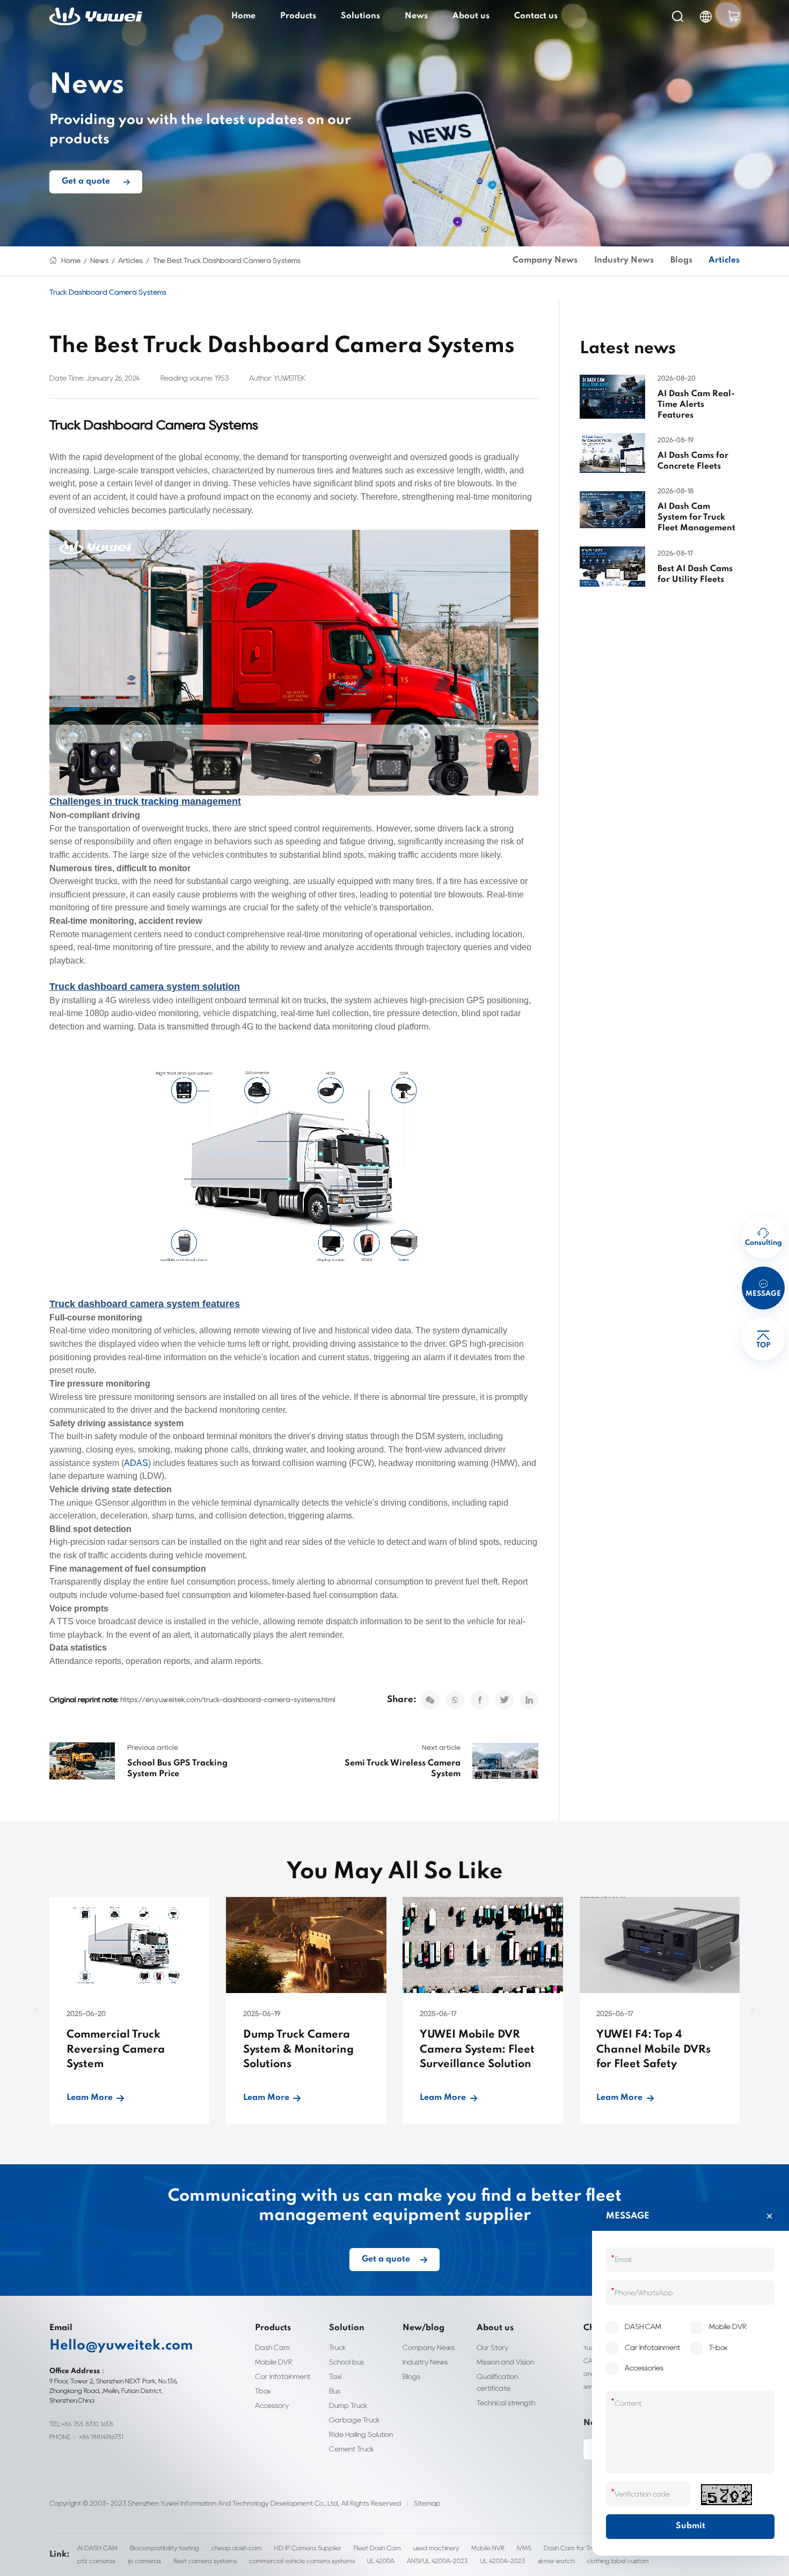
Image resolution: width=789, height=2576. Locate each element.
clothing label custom (618, 2561)
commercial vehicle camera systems (302, 2561)
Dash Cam (272, 2347)
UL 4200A (381, 2561)
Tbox (263, 2391)
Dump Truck (348, 2405)
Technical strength (506, 2403)
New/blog (423, 2328)
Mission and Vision (505, 2362)
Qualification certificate (497, 2382)
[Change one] (726, 2495)
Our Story (492, 2347)
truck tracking (147, 801)
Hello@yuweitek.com (121, 2346)
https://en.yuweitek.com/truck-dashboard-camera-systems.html (228, 1699)
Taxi (335, 2376)
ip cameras (144, 2561)
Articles (130, 260)
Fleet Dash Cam (377, 2548)
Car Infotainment (283, 2376)
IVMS (524, 2548)
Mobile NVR (488, 2548)
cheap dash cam (237, 2548)
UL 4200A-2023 (503, 2561)
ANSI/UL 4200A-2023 (437, 2561)
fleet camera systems (205, 2561)
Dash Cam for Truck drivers (583, 2548)
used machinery (436, 2548)
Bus (335, 2391)
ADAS (136, 1463)
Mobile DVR (274, 2362)
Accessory (272, 2405)
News (416, 16)
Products (298, 16)
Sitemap (427, 2503)
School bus (346, 2362)
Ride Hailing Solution (361, 2434)
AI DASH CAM (97, 2548)
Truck (338, 2347)
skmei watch (556, 2561)
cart (734, 16)
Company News (545, 260)
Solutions (360, 16)
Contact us (536, 16)
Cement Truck (352, 2449)
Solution (347, 2328)
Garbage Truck (355, 2420)
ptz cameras (96, 2561)
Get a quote (86, 182)
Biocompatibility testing (165, 2548)
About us (471, 16)
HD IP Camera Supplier (308, 2548)
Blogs (681, 260)
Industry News (624, 260)
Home (243, 16)
